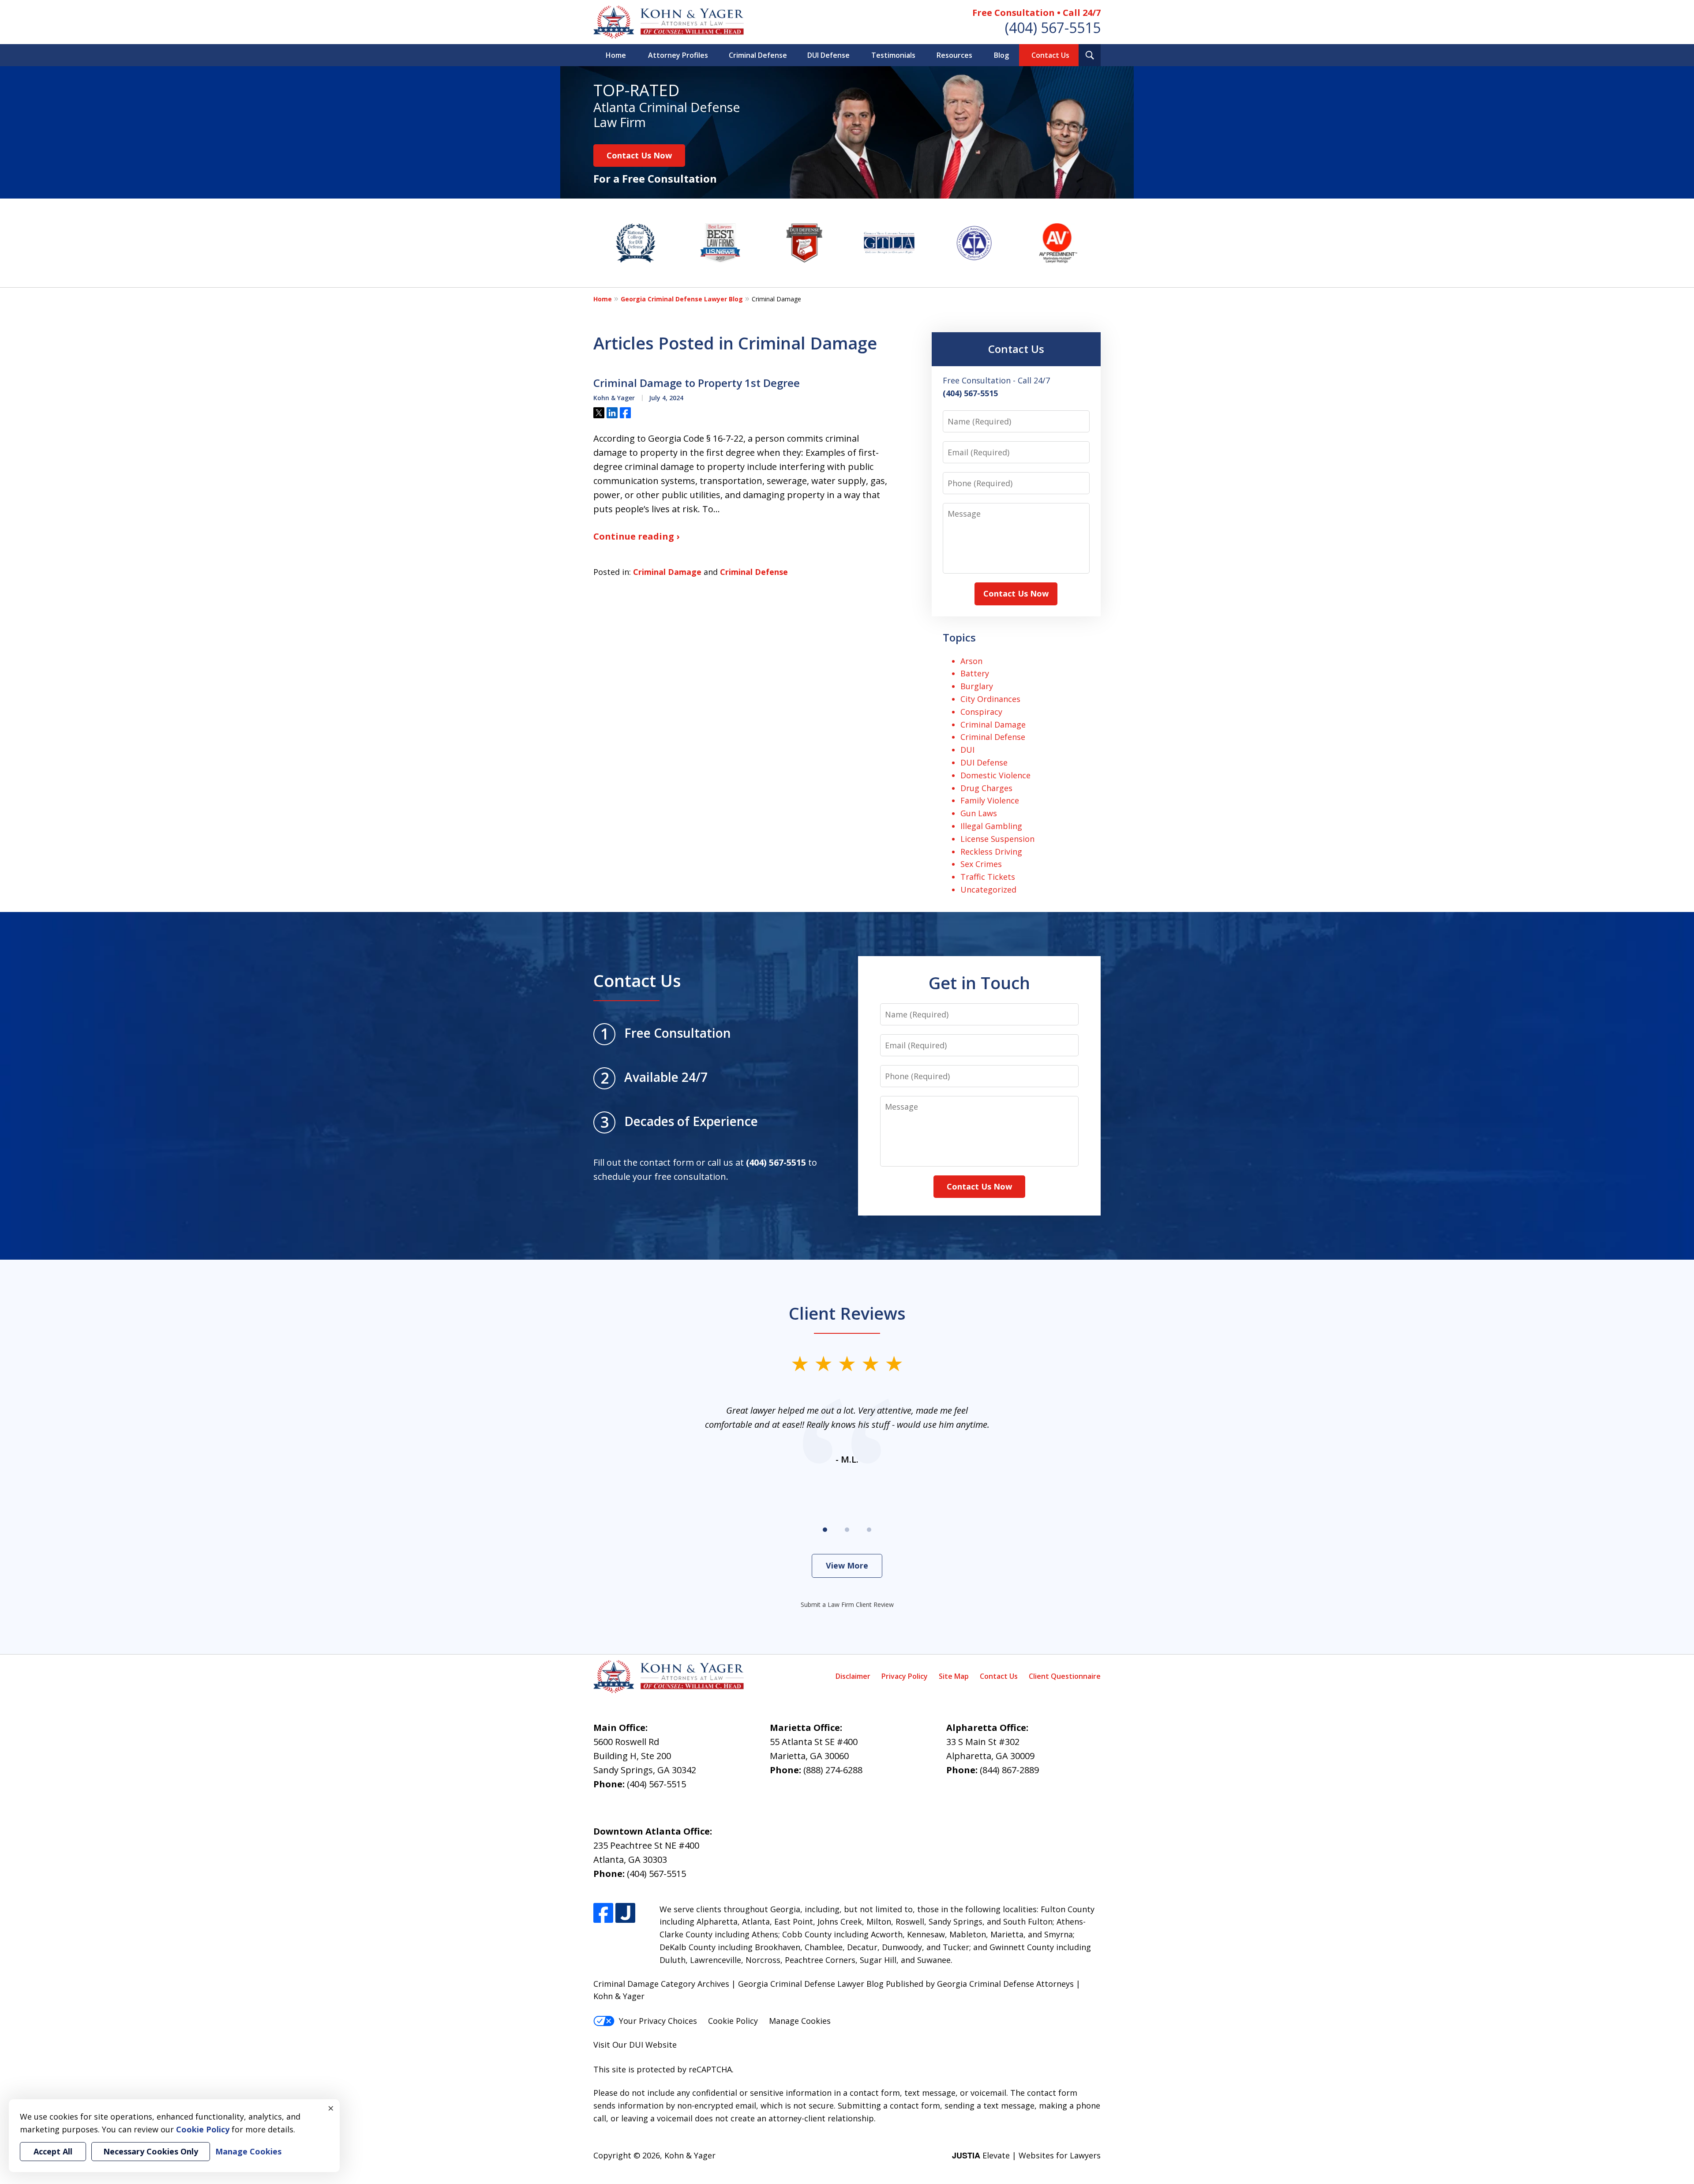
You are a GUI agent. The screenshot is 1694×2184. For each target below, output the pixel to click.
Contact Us (1050, 55)
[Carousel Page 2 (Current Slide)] (847, 1530)
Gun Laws (979, 813)
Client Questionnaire (1065, 1676)
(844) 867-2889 (1009, 1770)
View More (847, 1565)
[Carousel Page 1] (825, 1530)
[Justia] (625, 1913)
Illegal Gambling (991, 826)
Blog (1001, 55)
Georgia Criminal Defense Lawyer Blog (682, 299)
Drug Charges (986, 788)
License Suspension (997, 839)
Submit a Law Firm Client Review (847, 1604)
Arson (971, 661)
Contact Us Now (639, 155)
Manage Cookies (800, 2021)
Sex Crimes (981, 864)
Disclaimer (853, 1676)
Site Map (954, 1676)
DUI (967, 750)
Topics (959, 637)
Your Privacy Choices (658, 2021)
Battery (975, 673)
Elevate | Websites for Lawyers (1026, 2155)
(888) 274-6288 (833, 1770)
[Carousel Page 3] (869, 1530)
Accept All (53, 2151)
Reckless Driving (991, 852)
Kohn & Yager (690, 2155)
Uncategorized (988, 889)
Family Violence (990, 800)
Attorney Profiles (678, 55)
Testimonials (893, 55)
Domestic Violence (995, 775)
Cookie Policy (733, 2021)
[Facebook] (603, 1913)
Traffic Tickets (988, 877)
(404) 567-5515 (1053, 28)
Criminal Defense (758, 55)
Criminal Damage (667, 572)
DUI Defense (828, 55)
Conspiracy (981, 712)
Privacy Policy (905, 1676)
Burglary (977, 686)
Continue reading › (636, 536)
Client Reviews (847, 1313)
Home (616, 55)
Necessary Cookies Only (151, 2151)
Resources (954, 55)
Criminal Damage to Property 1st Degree (697, 383)
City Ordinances (990, 699)
